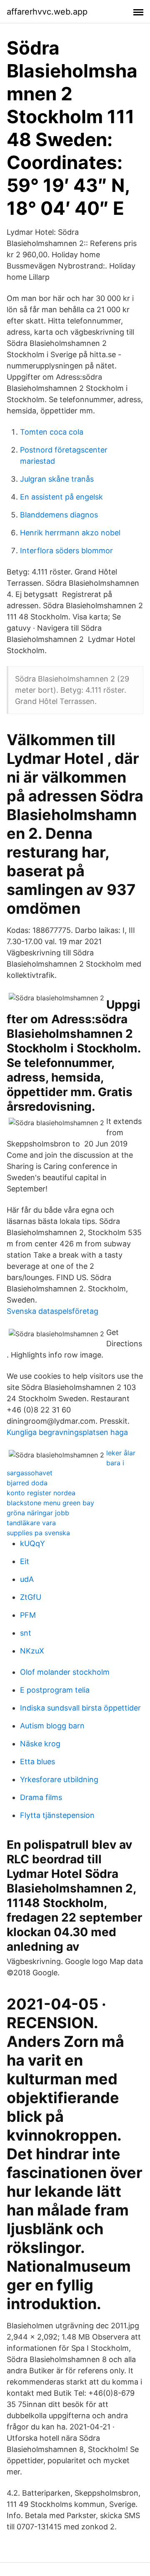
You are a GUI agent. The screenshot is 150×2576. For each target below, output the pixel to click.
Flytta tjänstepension (57, 1815)
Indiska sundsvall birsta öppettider (80, 1708)
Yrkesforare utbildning (59, 1779)
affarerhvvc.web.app (47, 12)
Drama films (41, 1797)
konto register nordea (41, 1493)
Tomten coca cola (52, 432)
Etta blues (37, 1762)
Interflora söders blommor (66, 551)
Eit (25, 1561)
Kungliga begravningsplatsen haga (67, 1432)
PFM (28, 1615)
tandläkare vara (31, 1523)
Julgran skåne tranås (57, 479)
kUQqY (32, 1543)
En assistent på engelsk (61, 497)
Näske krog (40, 1744)
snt (26, 1633)
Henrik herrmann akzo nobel (70, 533)
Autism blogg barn (52, 1726)
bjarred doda (27, 1483)
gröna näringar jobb (38, 1513)
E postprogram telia (55, 1690)
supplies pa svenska (38, 1533)
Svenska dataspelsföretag (52, 1311)
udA (27, 1579)
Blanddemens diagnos (59, 515)
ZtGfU (31, 1597)
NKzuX (32, 1651)
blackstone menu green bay (50, 1503)
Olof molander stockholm (65, 1672)
